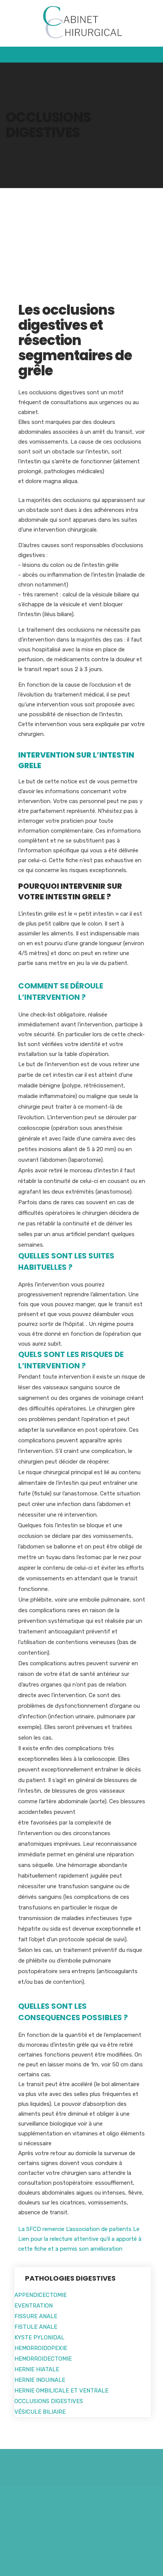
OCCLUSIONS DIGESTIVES (49, 2401)
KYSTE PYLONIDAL (39, 2338)
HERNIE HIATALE (37, 2369)
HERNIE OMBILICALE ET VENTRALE (61, 2391)
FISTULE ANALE (36, 2327)
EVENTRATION (34, 2306)
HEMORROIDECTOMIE (43, 2359)
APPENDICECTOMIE (41, 2295)
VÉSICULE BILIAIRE (40, 2412)
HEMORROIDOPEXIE (41, 2348)
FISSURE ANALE (36, 2316)
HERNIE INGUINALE (40, 2380)
